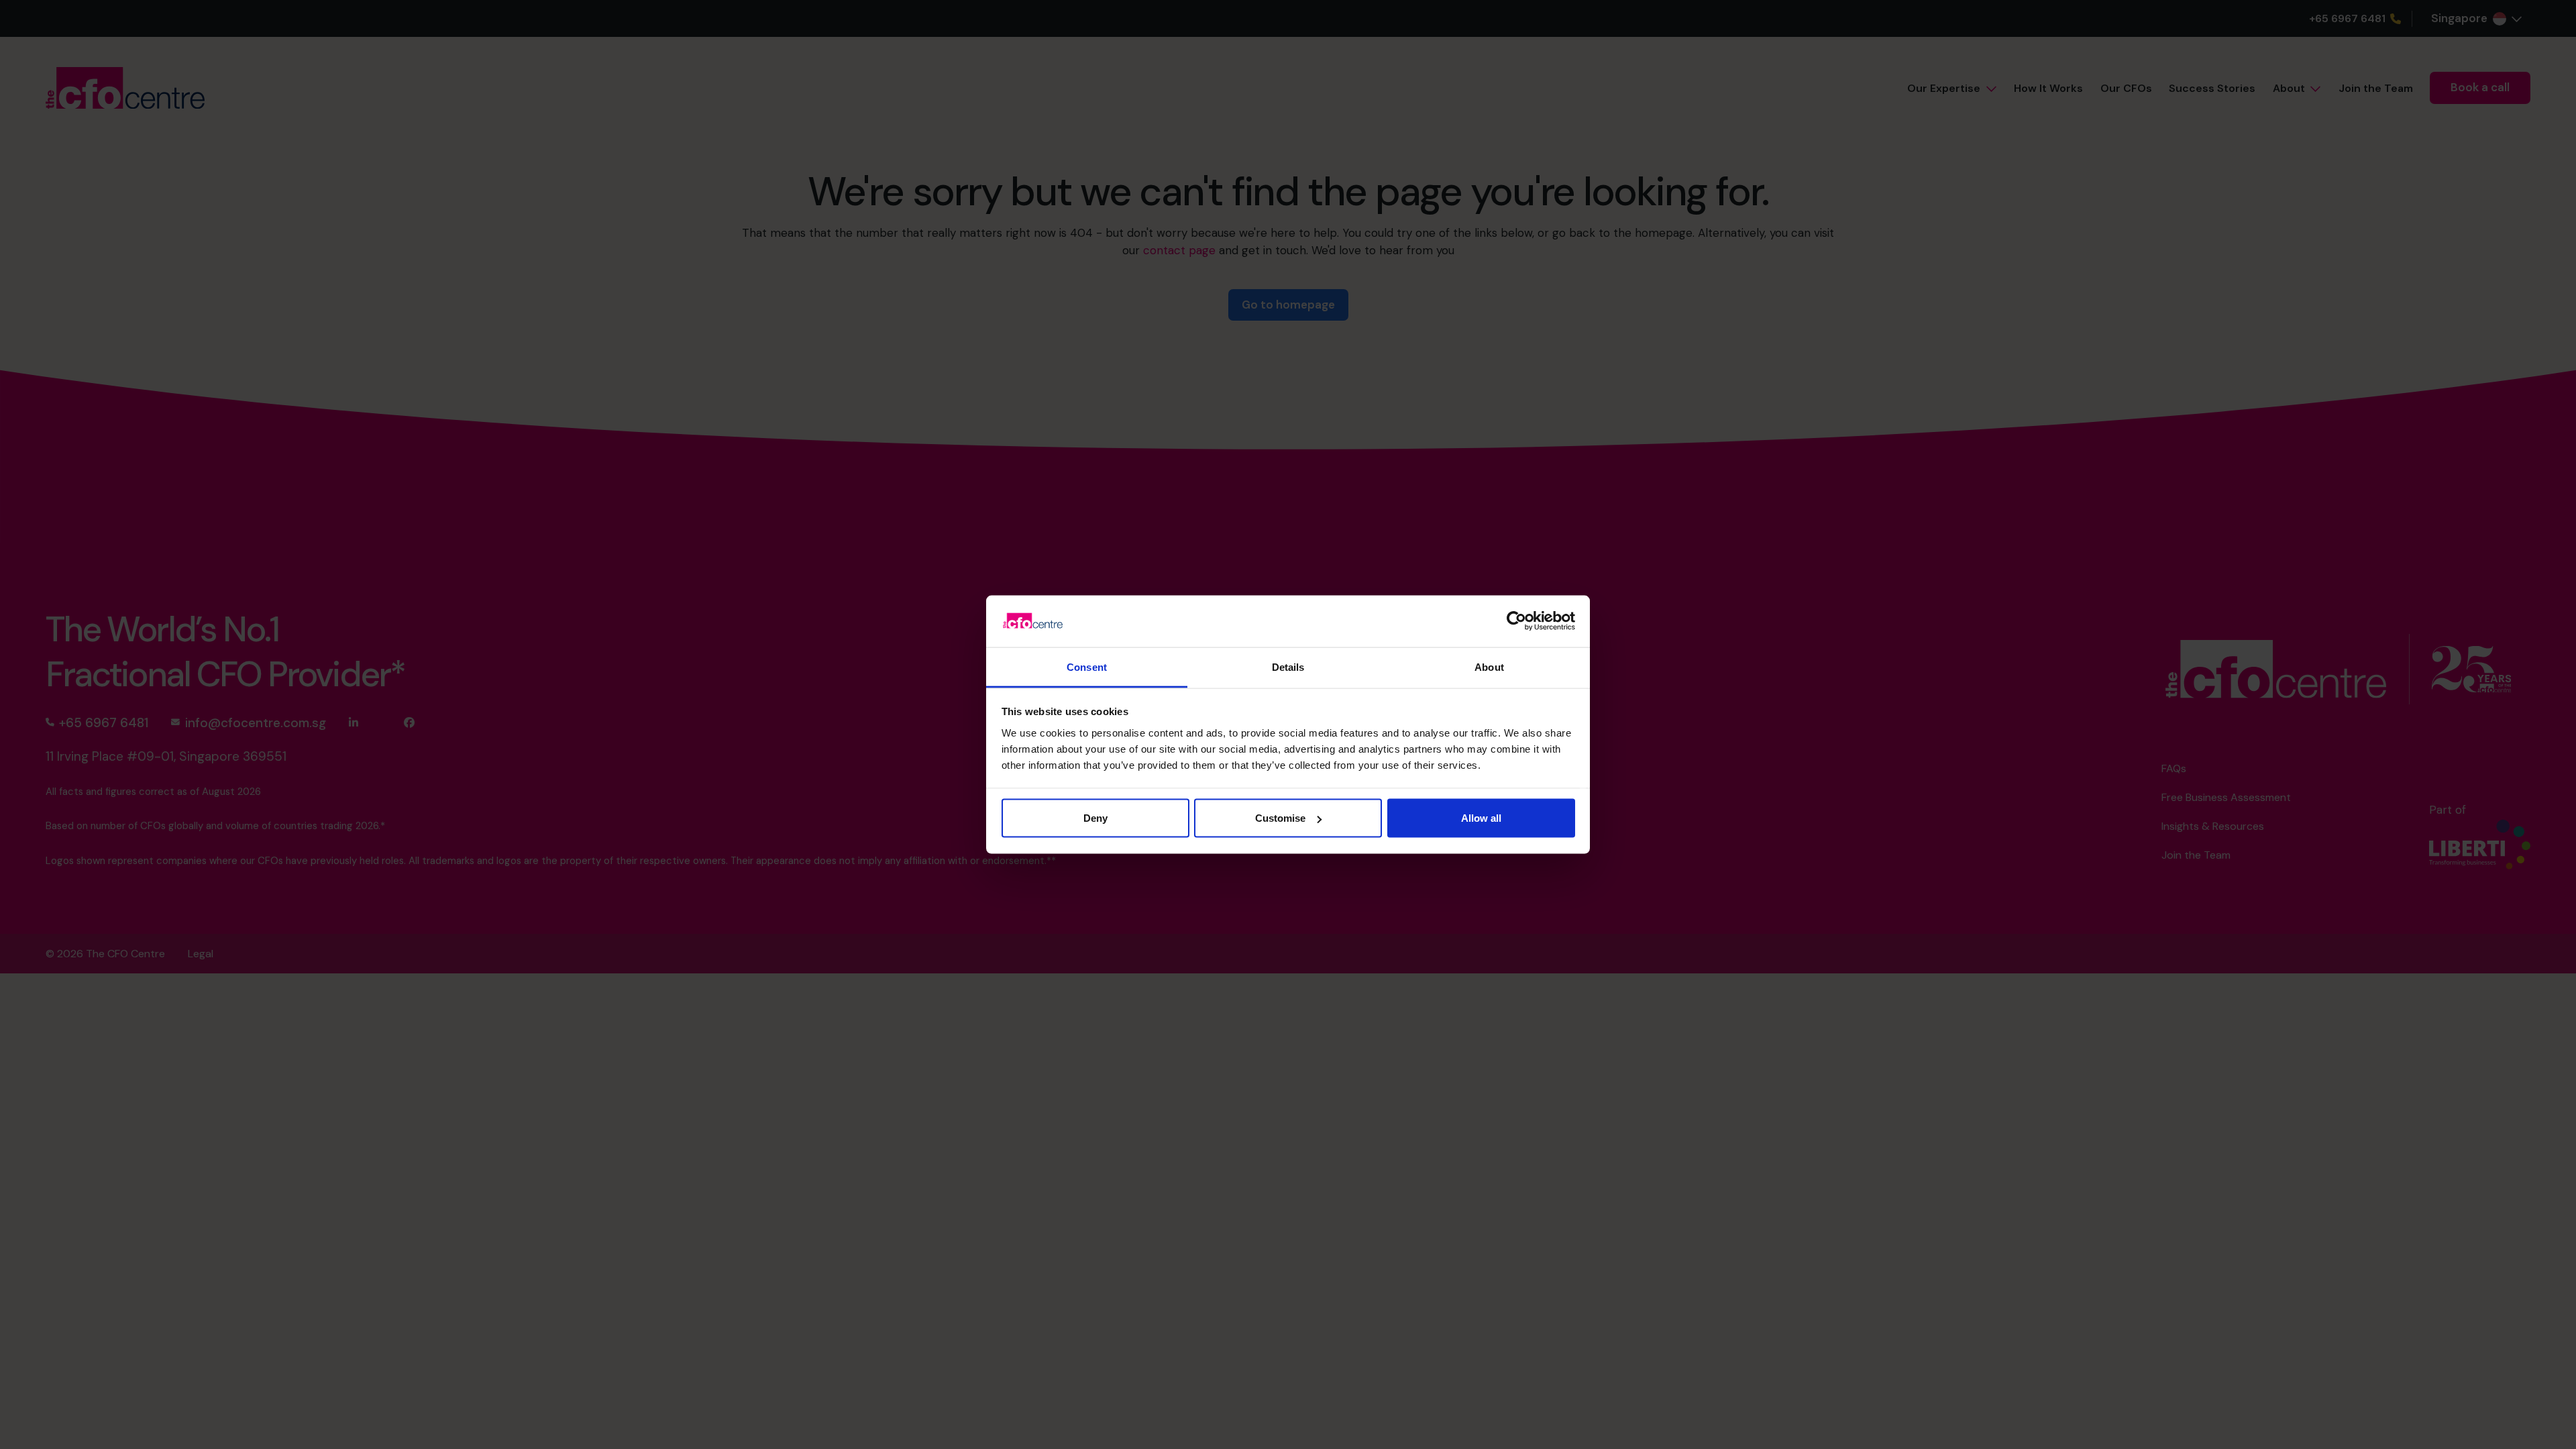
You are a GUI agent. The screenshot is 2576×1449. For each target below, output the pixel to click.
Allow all (1481, 818)
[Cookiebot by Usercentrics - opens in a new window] (1516, 621)
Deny (1095, 818)
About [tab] (1489, 666)
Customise (1280, 818)
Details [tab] (1288, 666)
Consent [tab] (1087, 666)
